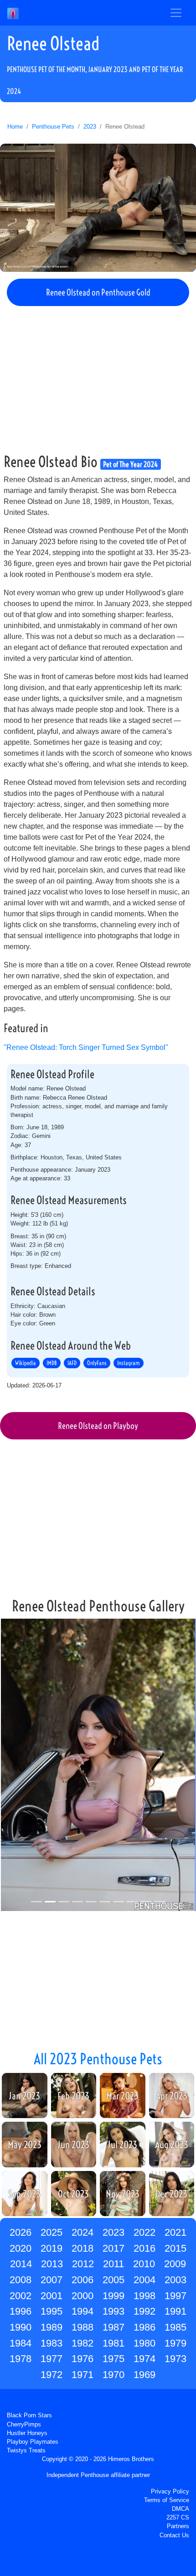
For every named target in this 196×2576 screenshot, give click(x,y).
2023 (90, 127)
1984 (21, 2343)
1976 (83, 2359)
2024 (83, 2232)
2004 (144, 2280)
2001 (52, 2296)
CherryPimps (24, 2424)
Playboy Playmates (33, 2442)
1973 (175, 2359)
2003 (175, 2280)
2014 (21, 2264)
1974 (144, 2359)
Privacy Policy (170, 2491)
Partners (178, 2526)
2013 (52, 2264)
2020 (21, 2248)
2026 (21, 2232)
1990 (21, 2327)
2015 (175, 2248)
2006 (83, 2280)
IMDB (52, 1363)
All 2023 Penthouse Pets (98, 2059)
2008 (21, 2280)
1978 (21, 2359)
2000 (83, 2296)
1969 (144, 2375)
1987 (113, 2327)
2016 (144, 2248)
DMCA (181, 2509)
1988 (83, 2327)
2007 (52, 2280)
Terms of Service (167, 2500)
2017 (113, 2248)
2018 (83, 2248)
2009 (175, 2264)
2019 (52, 2248)
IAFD (72, 1363)
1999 (113, 2296)
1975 (113, 2359)
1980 (144, 2343)
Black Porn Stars (29, 2415)
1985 (175, 2327)
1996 (21, 2311)
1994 (83, 2311)
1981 (113, 2343)
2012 (83, 2264)
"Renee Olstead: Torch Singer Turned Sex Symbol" (86, 1047)
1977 (52, 2359)
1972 (52, 2375)
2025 (52, 2232)
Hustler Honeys (27, 2433)
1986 (144, 2327)
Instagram (129, 1363)
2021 (175, 2232)
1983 (52, 2343)
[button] (15, 1766)
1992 (144, 2311)
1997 (175, 2296)
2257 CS (178, 2517)
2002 (21, 2296)
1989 (52, 2327)
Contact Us (174, 2535)
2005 (113, 2280)
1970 (113, 2375)
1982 (83, 2343)
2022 (144, 2232)
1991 (175, 2311)
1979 (175, 2343)
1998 (144, 2296)
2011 (113, 2264)
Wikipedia (26, 1363)
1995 (52, 2311)
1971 (83, 2375)
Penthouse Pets (53, 127)
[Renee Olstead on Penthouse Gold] (98, 208)
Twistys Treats (26, 2450)
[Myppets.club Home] (13, 13)
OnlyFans (97, 1363)
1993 (113, 2311)
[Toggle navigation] (176, 13)
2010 (144, 2264)
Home (15, 127)
